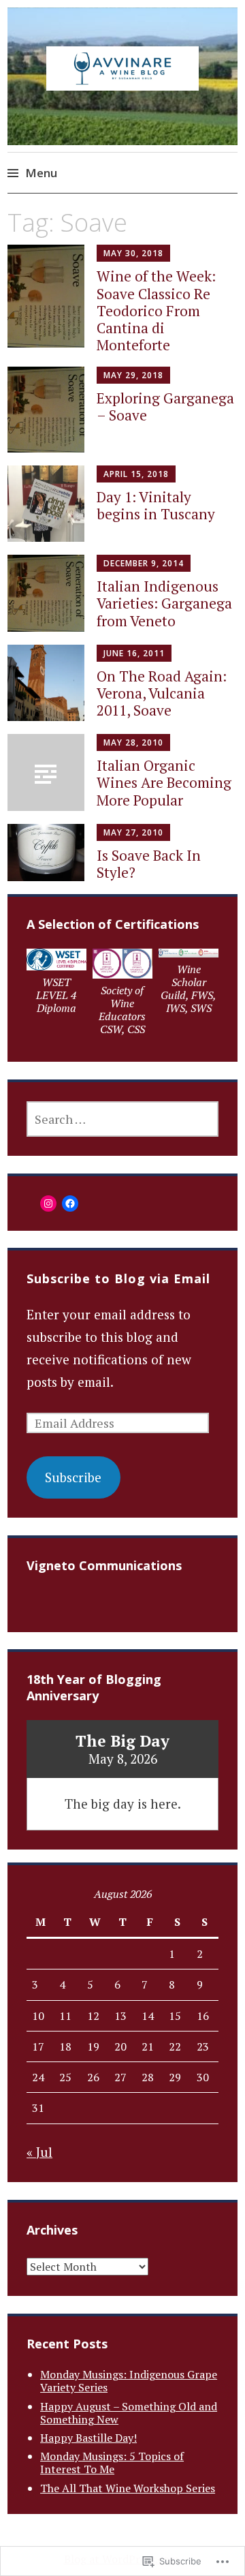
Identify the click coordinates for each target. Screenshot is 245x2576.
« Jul (39, 2152)
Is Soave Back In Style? (149, 864)
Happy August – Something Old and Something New (129, 2413)
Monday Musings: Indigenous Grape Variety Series (129, 2381)
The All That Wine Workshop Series (128, 2488)
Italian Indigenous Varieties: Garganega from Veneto (164, 603)
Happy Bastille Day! (88, 2438)
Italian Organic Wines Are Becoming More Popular (164, 782)
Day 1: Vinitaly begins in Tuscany (156, 505)
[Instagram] (48, 1203)
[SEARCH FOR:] (122, 1119)
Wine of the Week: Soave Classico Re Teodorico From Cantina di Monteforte (156, 310)
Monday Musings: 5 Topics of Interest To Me (112, 2463)
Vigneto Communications (104, 1565)
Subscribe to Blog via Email (118, 1278)
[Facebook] (70, 1203)
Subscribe (73, 1477)
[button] (56, 985)
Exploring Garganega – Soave (165, 407)
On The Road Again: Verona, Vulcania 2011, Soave (162, 693)
